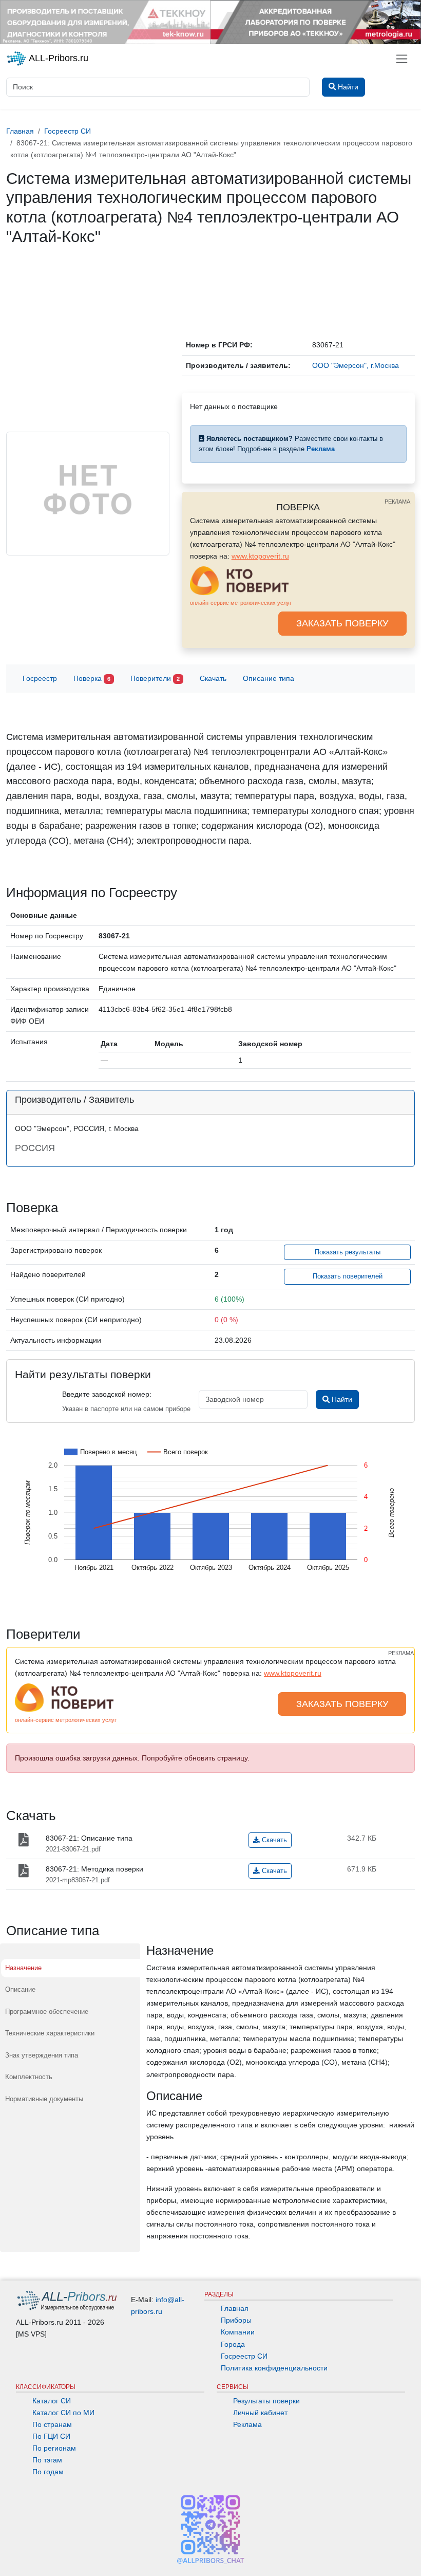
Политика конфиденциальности (274, 2368)
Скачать (213, 678)
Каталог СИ (52, 2401)
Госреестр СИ (244, 2356)
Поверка (92, 678)
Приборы (236, 2320)
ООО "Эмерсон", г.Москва (356, 365)
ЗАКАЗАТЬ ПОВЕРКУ (342, 623)
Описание (20, 1989)
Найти (341, 1399)
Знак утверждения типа (42, 2055)
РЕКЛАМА (397, 502)
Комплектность (29, 2077)
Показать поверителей (348, 1276)
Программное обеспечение (47, 2012)
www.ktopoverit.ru (260, 556)
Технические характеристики (50, 2033)
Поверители (155, 678)
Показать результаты (348, 1252)
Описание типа (269, 678)
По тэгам (47, 2460)
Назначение (23, 1968)
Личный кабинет (260, 2413)
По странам (52, 2424)
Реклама (247, 2424)
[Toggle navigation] (402, 59)
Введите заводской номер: (107, 1394)
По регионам (54, 2448)
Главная (235, 2308)
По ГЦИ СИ (51, 2436)
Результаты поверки (266, 2401)
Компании (238, 2332)
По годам (48, 2472)
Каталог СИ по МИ (63, 2413)
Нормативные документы (44, 2099)
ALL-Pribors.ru (58, 58)
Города (233, 2344)
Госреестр (40, 678)
